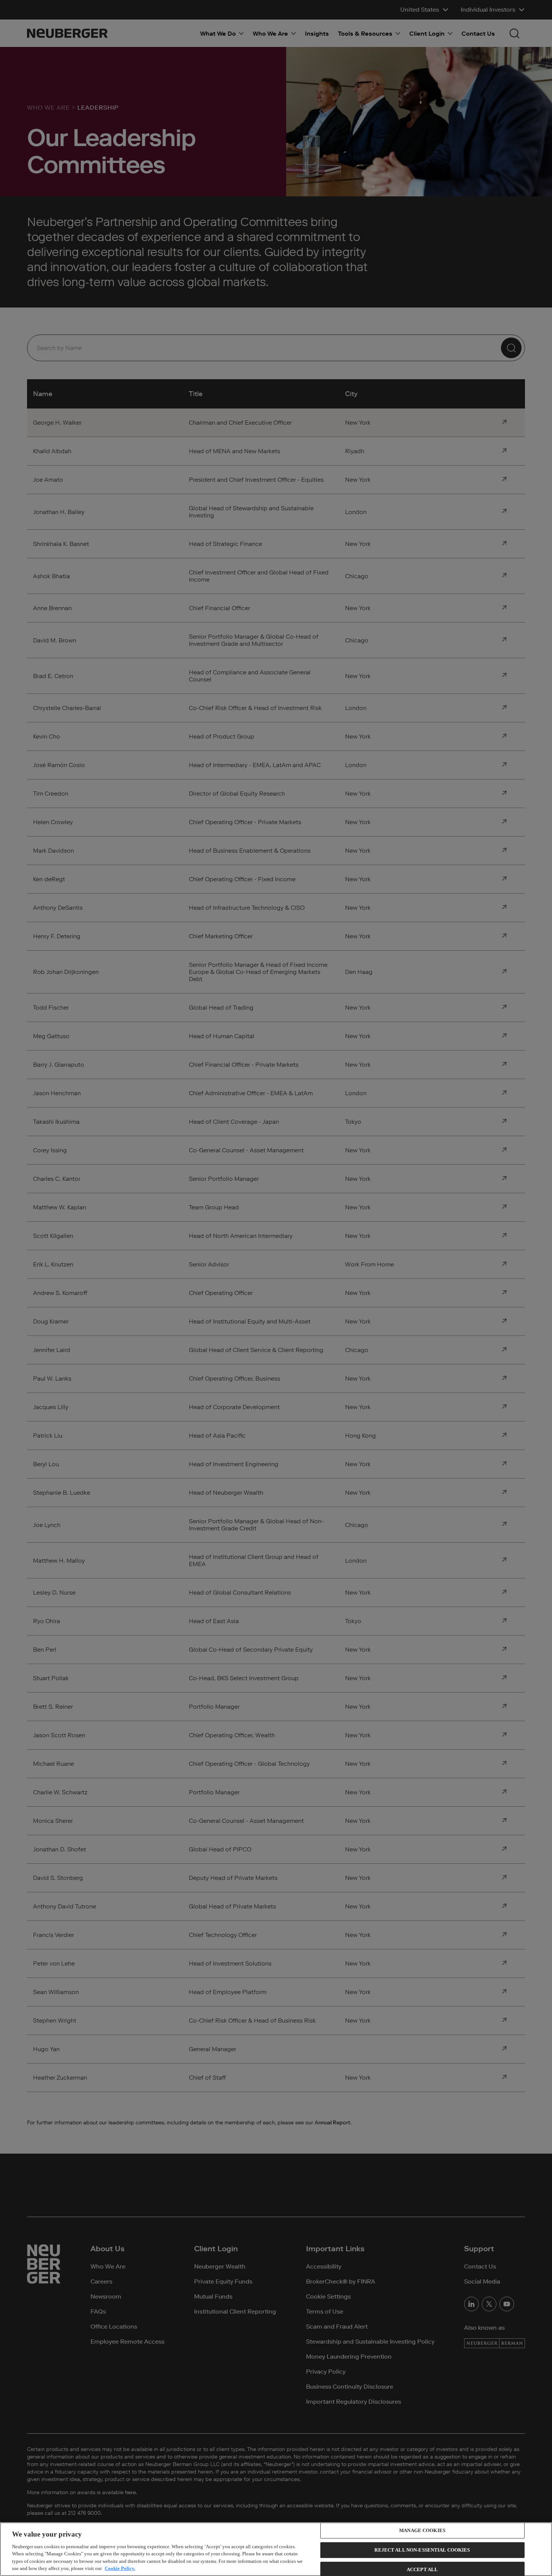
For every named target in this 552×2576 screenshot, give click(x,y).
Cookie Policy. (120, 2568)
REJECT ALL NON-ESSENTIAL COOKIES (422, 2550)
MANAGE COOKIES (422, 2531)
